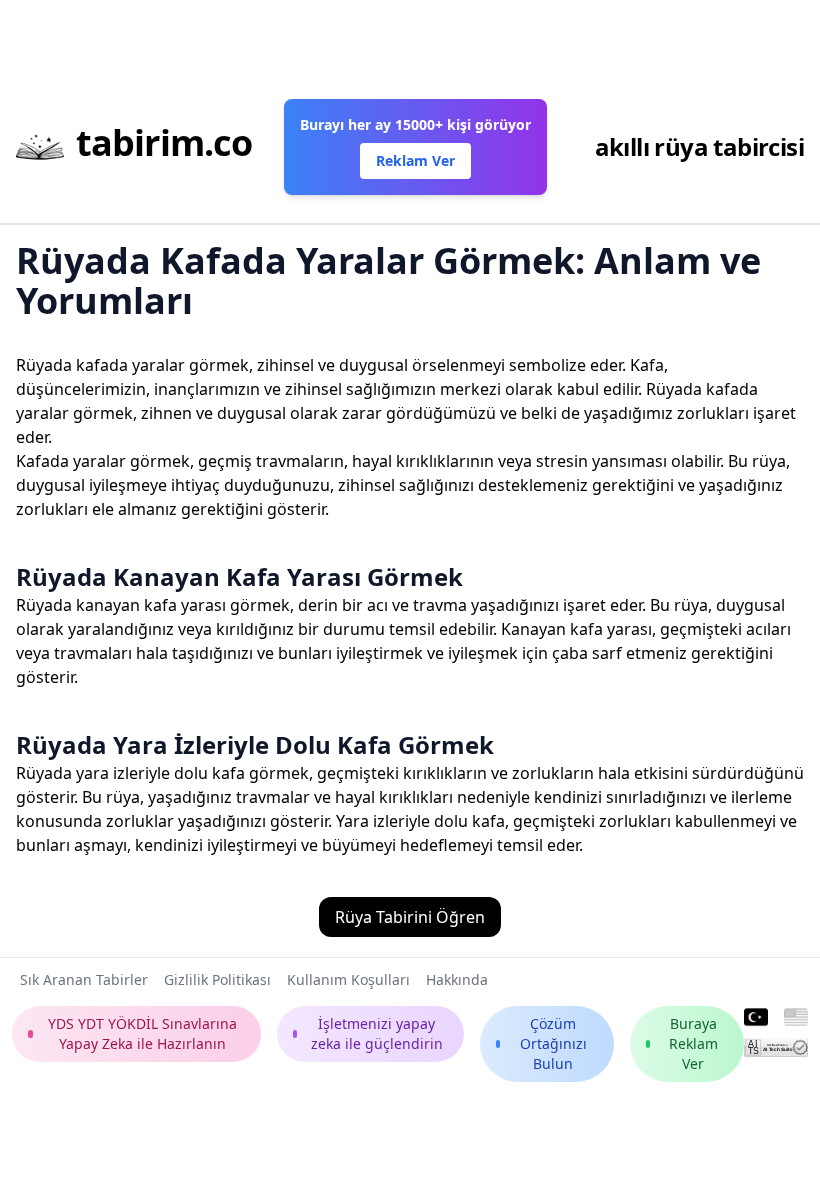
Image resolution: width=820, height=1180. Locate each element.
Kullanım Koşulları (348, 979)
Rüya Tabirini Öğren (410, 917)
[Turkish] (756, 1018)
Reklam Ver (415, 160)
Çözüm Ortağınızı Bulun (553, 1043)
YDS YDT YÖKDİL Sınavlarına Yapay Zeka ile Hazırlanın (142, 1033)
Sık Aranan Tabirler (84, 979)
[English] (796, 1018)
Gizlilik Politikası (217, 979)
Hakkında (457, 979)
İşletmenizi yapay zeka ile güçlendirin (377, 1033)
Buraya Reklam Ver (693, 1043)
